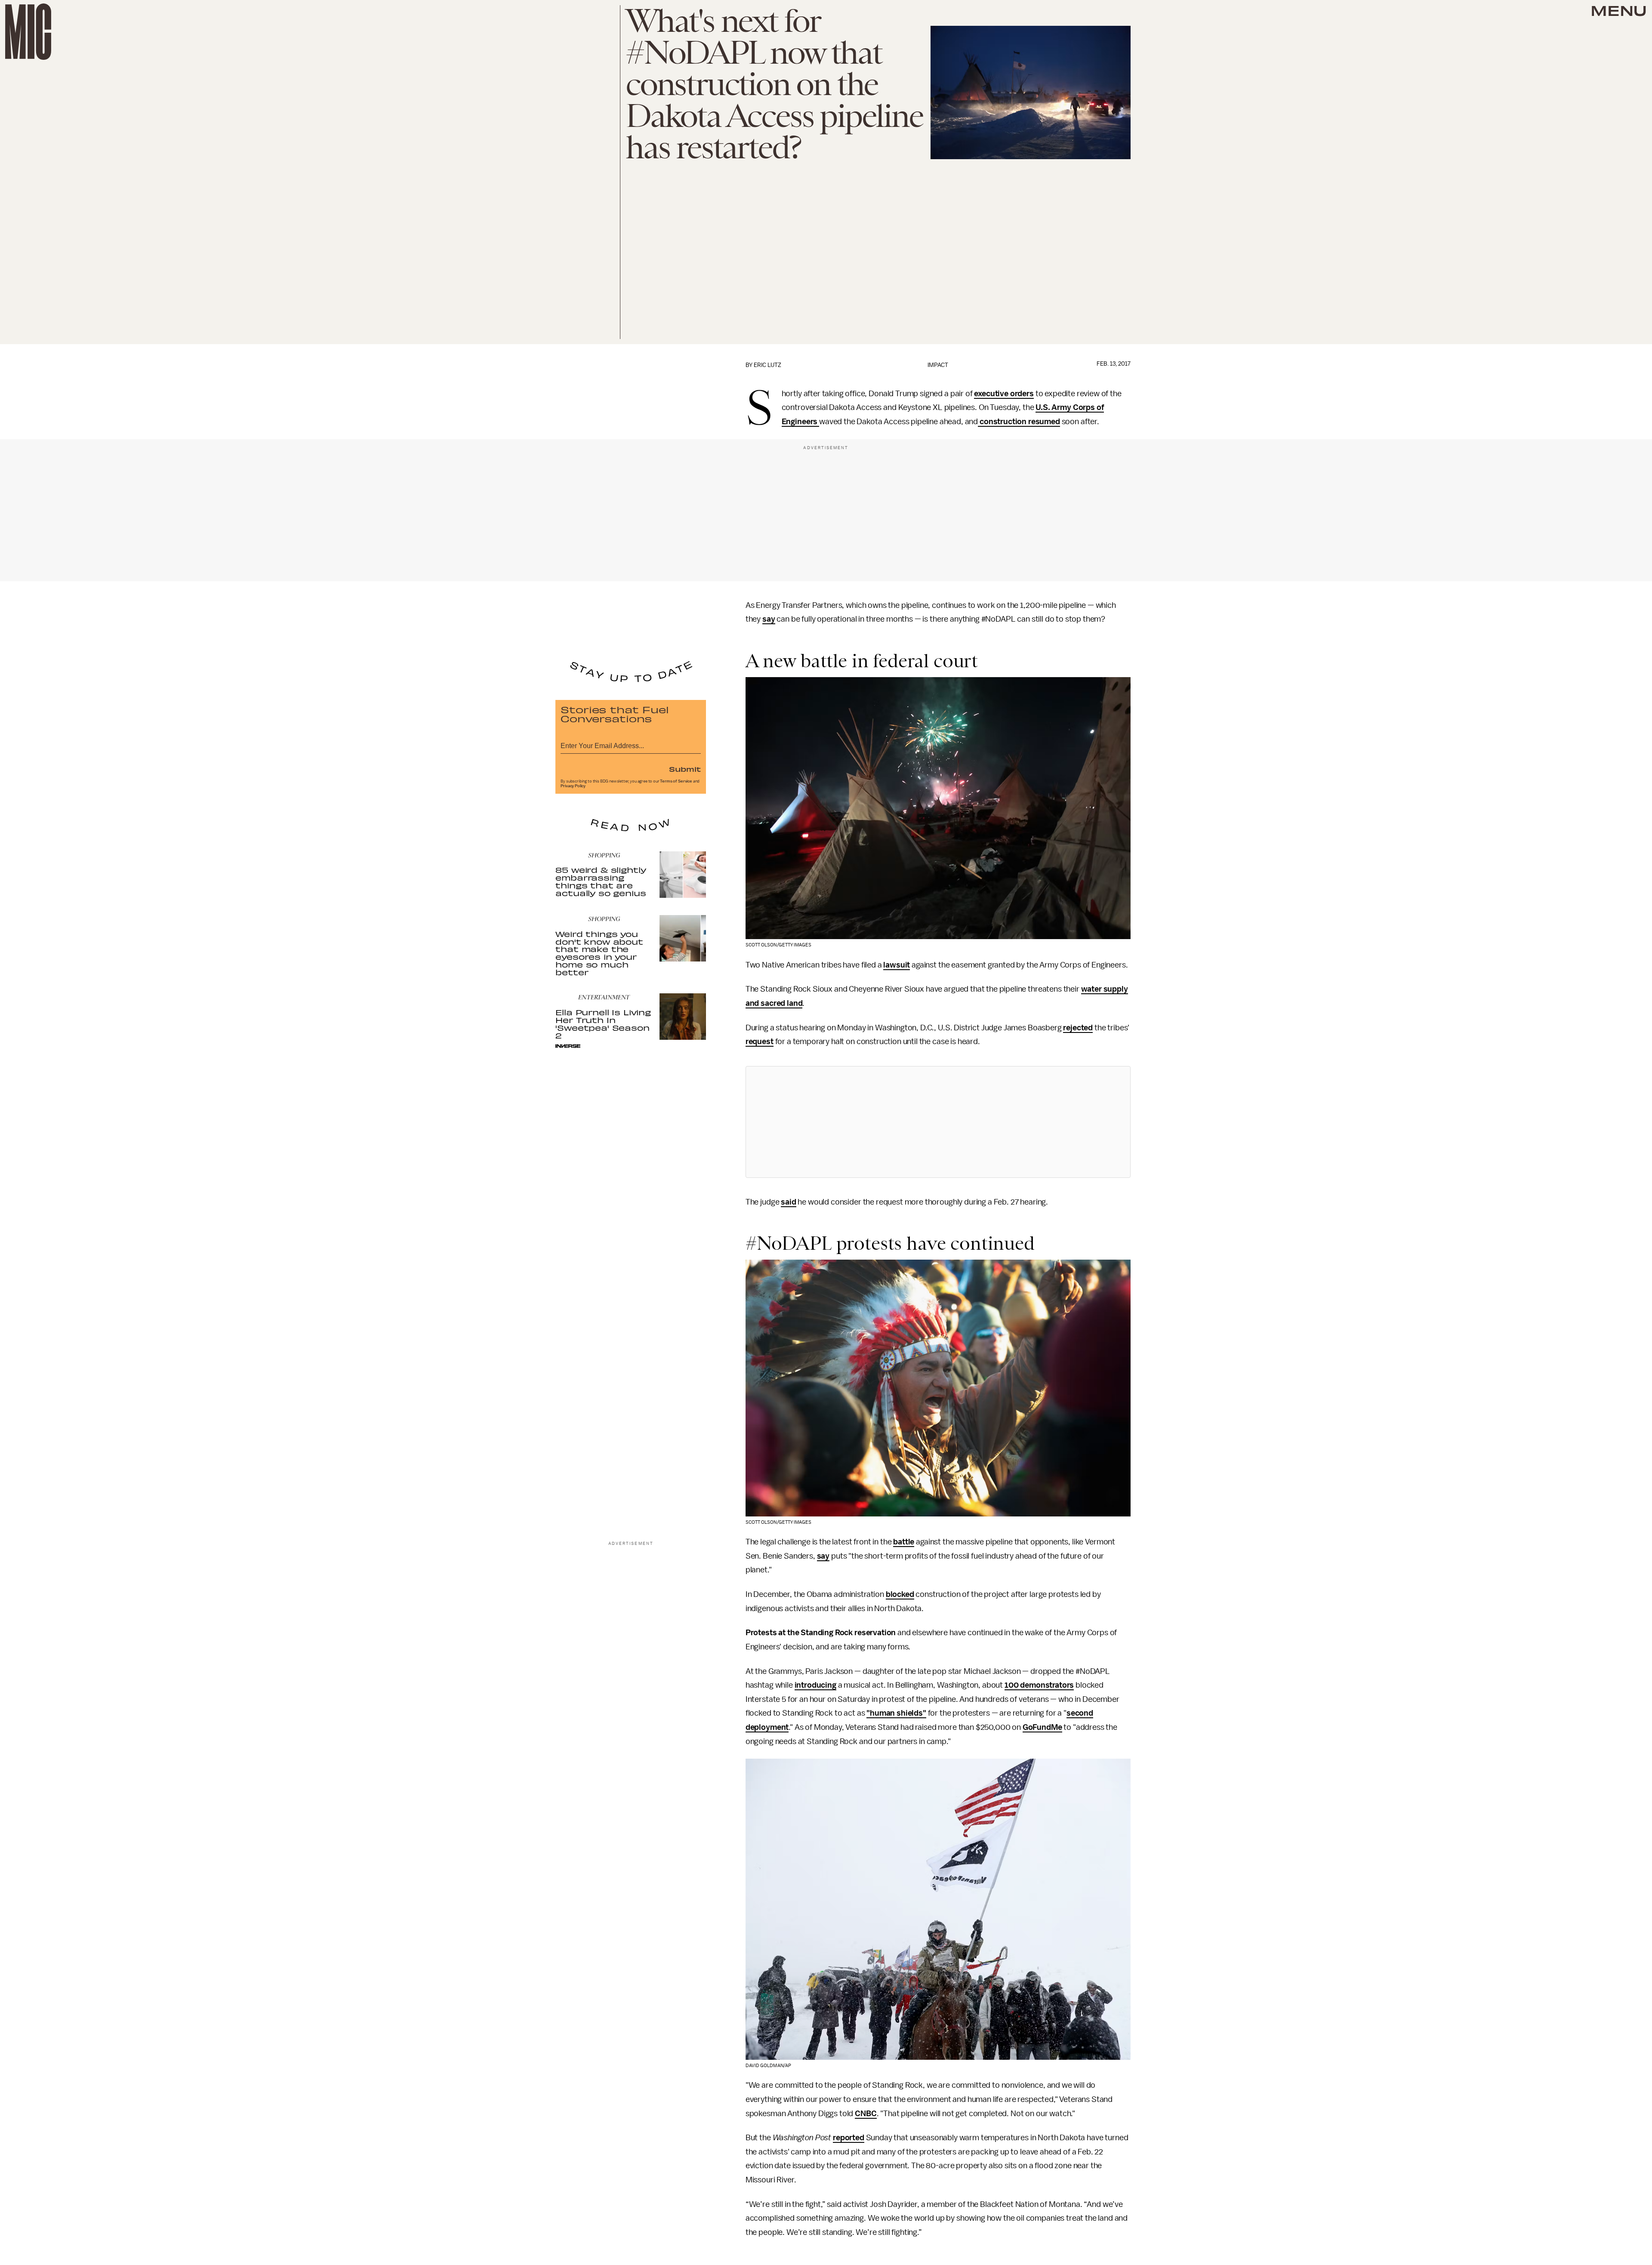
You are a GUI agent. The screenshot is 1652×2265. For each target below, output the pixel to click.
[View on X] (938, 1122)
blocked (900, 1594)
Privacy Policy (573, 786)
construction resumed (1019, 422)
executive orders (1004, 394)
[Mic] (28, 32)
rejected (1078, 1028)
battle (904, 1542)
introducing (815, 1685)
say (769, 619)
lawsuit (897, 965)
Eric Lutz (767, 365)
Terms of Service (676, 781)
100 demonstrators (1039, 1685)
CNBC (866, 2114)
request (760, 1042)
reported (849, 2138)
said (788, 1202)
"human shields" (896, 1713)
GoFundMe (1042, 1727)
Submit (685, 769)
